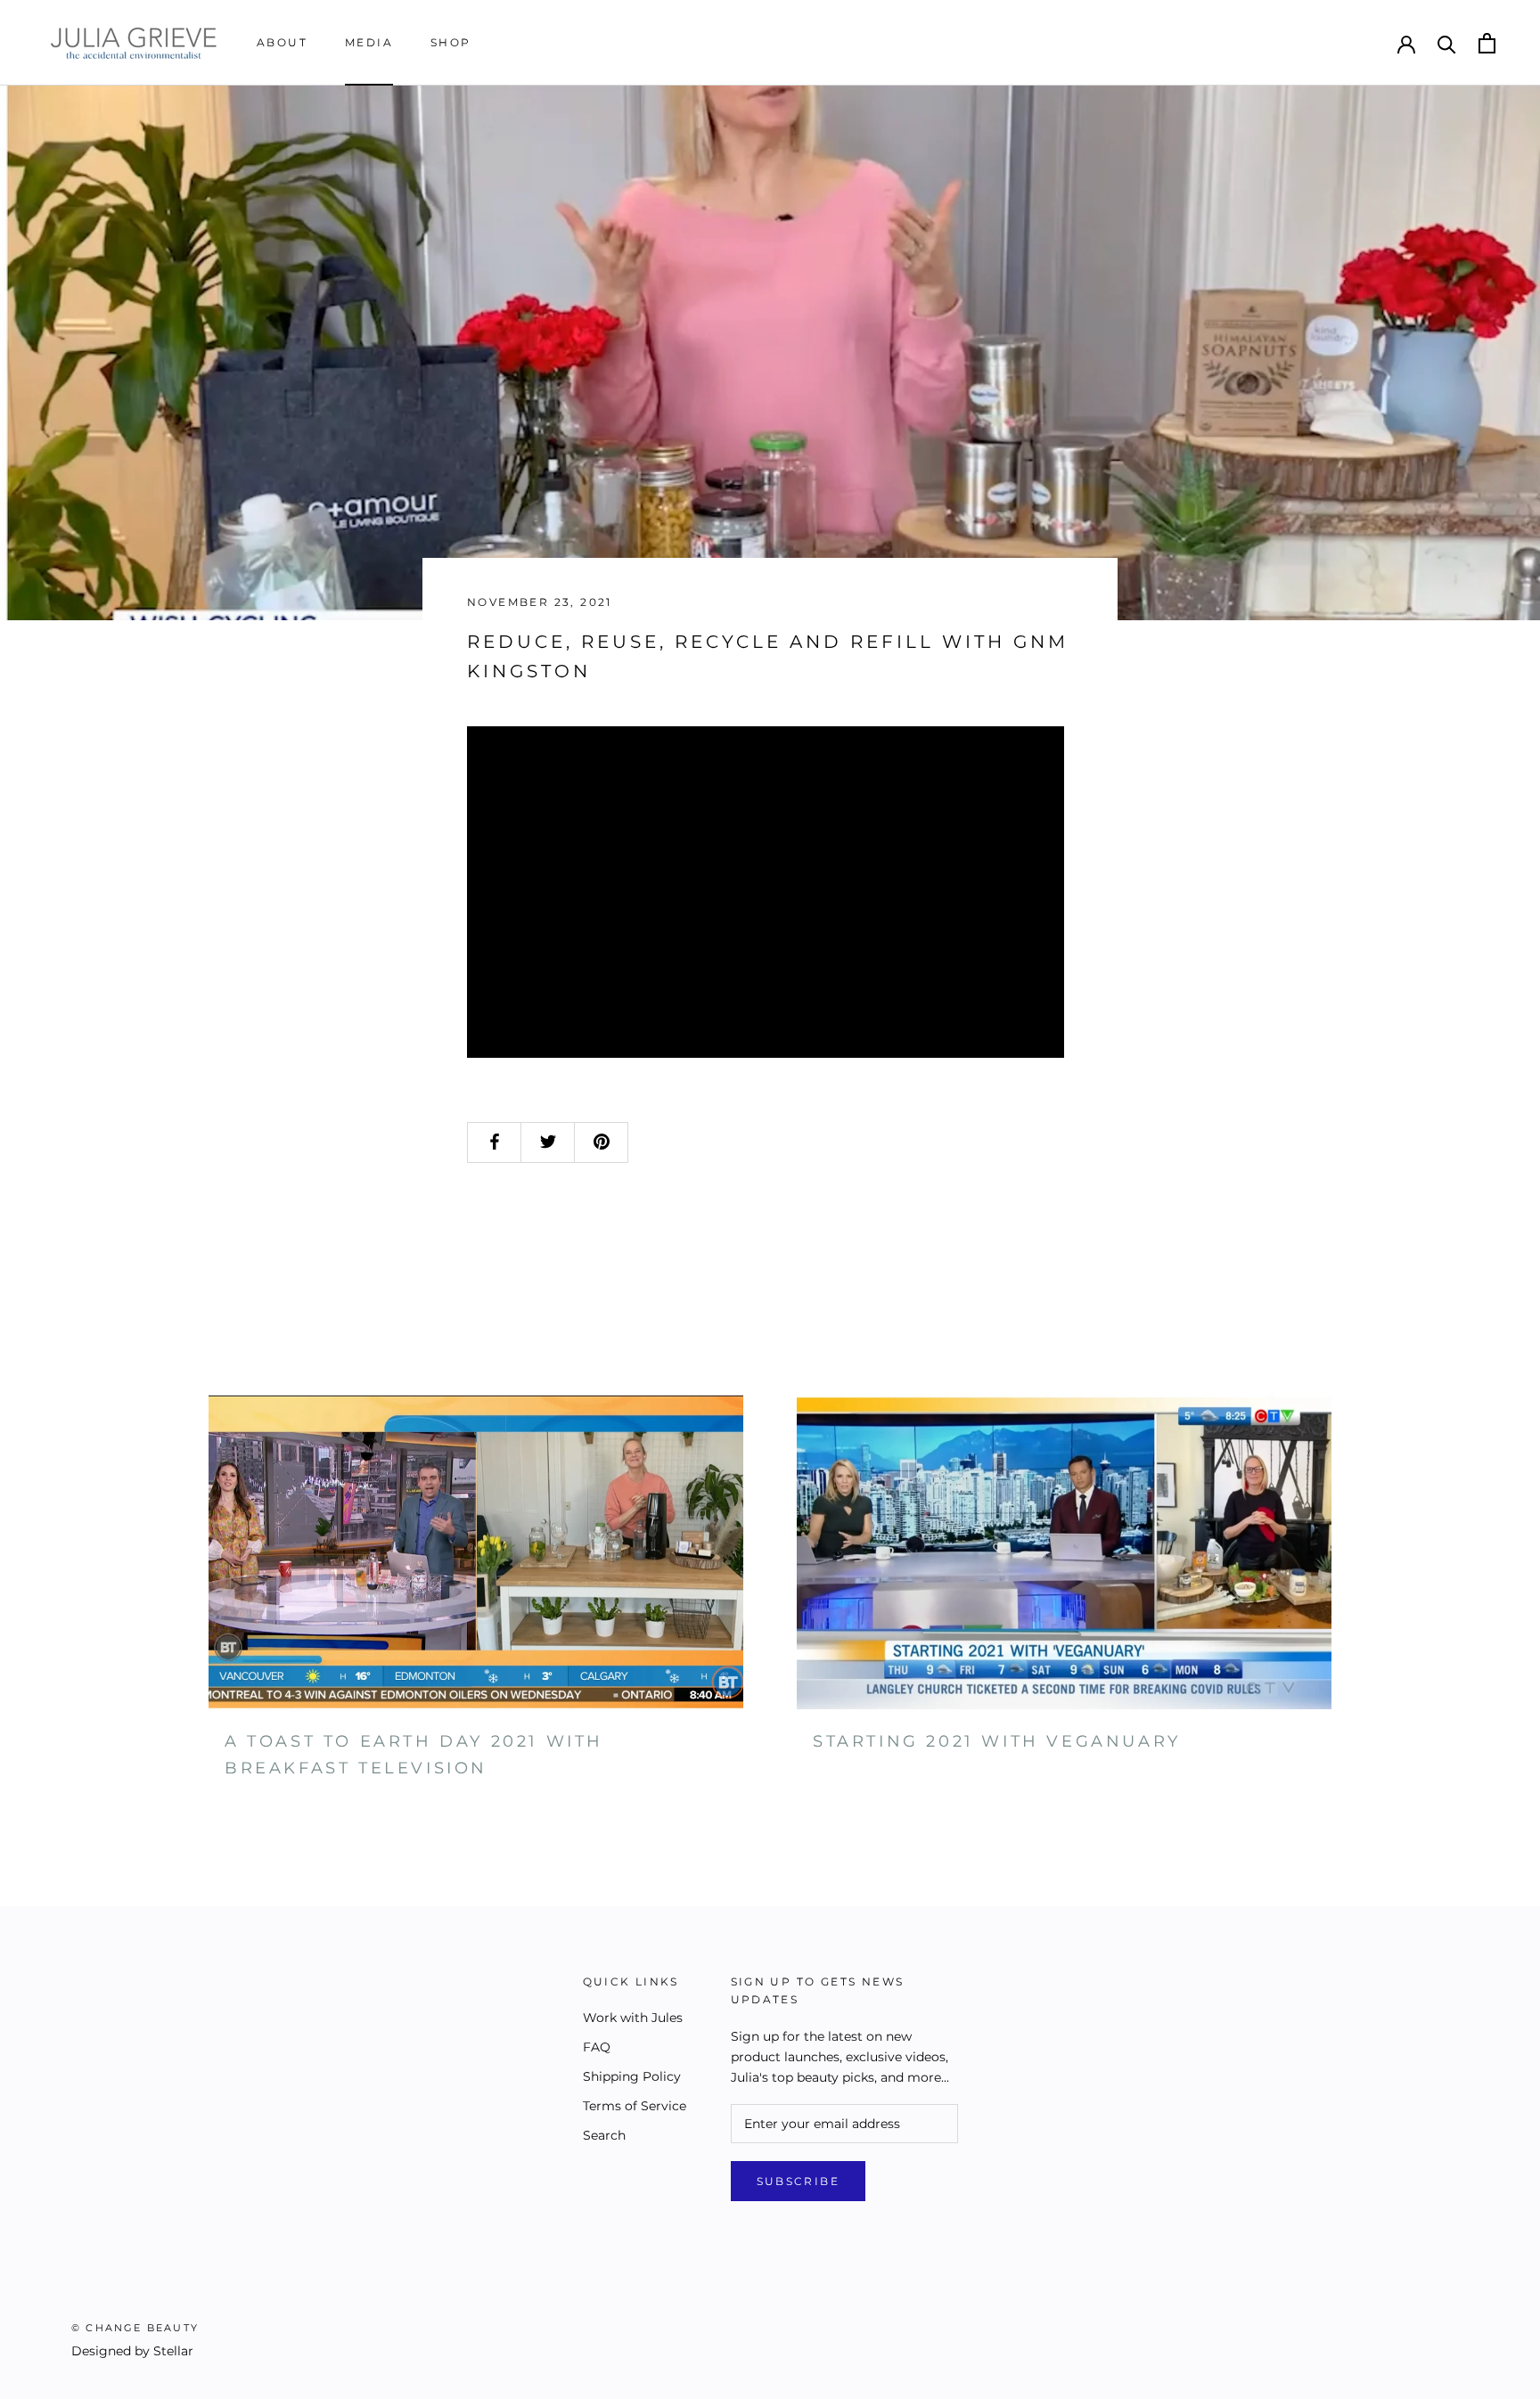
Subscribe (799, 2181)
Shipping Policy (632, 2076)
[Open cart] (1487, 43)
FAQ (597, 2047)
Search (604, 2135)
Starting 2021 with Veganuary (997, 1741)
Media (369, 42)
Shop (451, 42)
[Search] (1447, 43)
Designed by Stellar (132, 2351)
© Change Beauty (135, 2328)
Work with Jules (633, 2018)
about (282, 42)
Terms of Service (635, 2106)
